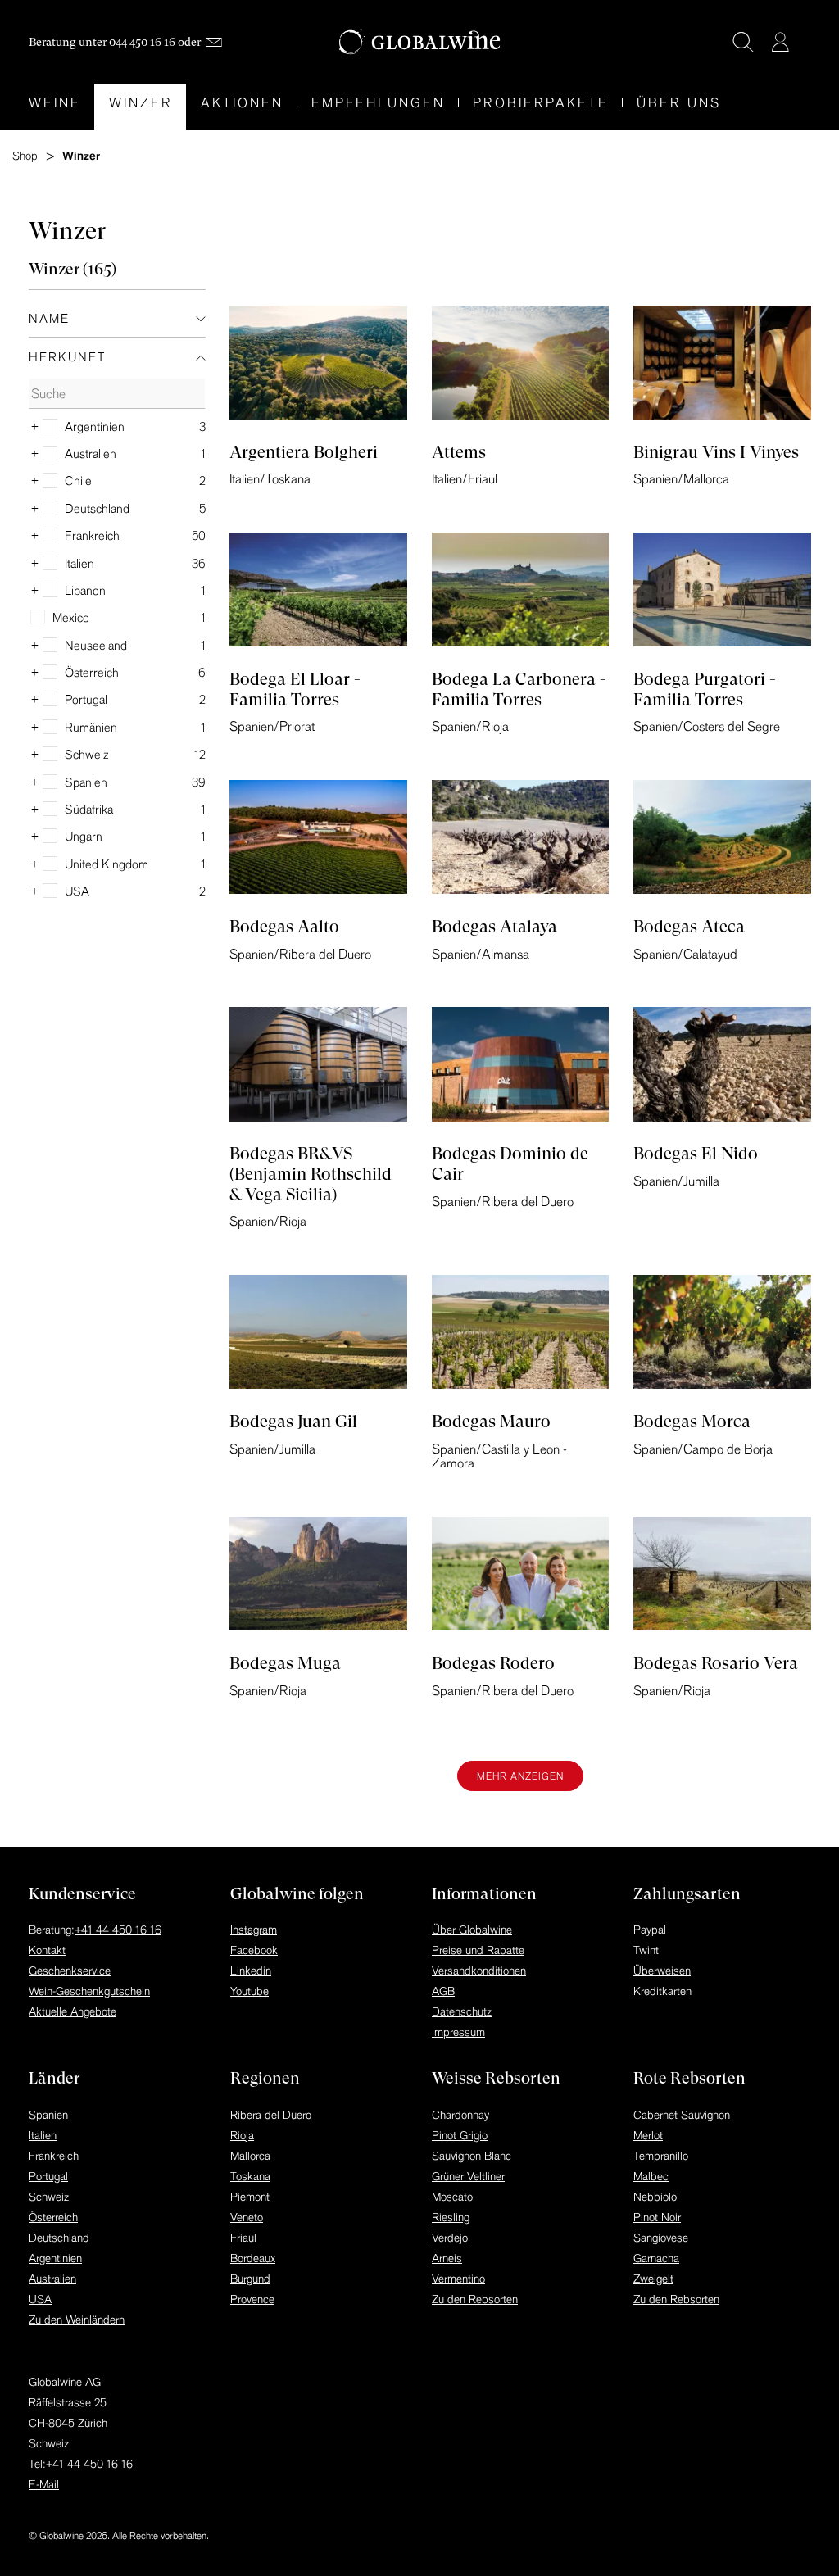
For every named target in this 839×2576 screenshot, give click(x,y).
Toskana (250, 2176)
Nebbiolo (655, 2197)
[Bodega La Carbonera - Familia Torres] (521, 594)
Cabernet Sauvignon (682, 2115)
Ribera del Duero (271, 2115)
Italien (43, 2135)
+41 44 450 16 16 (118, 1930)
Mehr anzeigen (520, 1776)
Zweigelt (653, 2279)
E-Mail (44, 2484)
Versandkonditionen (479, 1971)
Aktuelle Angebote (73, 2011)
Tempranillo (661, 2156)
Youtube (249, 1991)
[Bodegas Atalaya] (521, 841)
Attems (459, 452)
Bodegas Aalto (284, 927)
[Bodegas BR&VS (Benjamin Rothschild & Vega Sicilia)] (318, 1068)
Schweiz (49, 2197)
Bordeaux (253, 2258)
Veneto (247, 2217)
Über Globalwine (472, 1930)
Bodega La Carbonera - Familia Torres (519, 689)
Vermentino (458, 2279)
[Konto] (780, 42)
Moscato (452, 2197)
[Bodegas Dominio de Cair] (521, 1068)
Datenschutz (462, 2011)
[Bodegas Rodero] (521, 1578)
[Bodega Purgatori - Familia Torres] (722, 594)
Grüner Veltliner (468, 2176)
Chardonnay (460, 2115)
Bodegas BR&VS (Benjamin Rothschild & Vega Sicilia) (311, 1174)
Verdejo (450, 2238)
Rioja (242, 2135)
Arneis (447, 2258)
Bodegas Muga (285, 1663)
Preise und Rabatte (478, 1950)
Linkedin (251, 1971)
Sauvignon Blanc (472, 2156)
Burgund (250, 2279)
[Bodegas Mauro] (521, 1336)
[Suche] (743, 42)
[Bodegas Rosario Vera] (722, 1578)
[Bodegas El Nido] (722, 1068)
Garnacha (656, 2258)
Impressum (458, 2032)
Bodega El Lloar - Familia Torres (295, 689)
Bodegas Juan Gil (293, 1422)
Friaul (243, 2238)
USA (40, 2299)
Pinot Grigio (460, 2135)
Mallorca (250, 2156)
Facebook (254, 1950)
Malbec (651, 2176)
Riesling (451, 2217)
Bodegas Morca (692, 1422)
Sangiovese (661, 2238)
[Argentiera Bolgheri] (318, 367)
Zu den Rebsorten (475, 2299)
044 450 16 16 (142, 42)
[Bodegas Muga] (318, 1578)
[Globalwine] (420, 42)
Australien (52, 2279)
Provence (252, 2299)
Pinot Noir (657, 2217)
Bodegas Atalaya (494, 927)
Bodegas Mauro (491, 1422)
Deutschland (59, 2238)
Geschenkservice (70, 1971)
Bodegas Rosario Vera (716, 1663)
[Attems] (521, 367)
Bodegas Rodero (493, 1663)
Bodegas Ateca (689, 927)
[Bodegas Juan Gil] (318, 1336)
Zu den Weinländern (77, 2320)
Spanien (48, 2115)
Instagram (254, 1930)
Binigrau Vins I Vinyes (716, 452)
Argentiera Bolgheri (304, 452)
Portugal (48, 2176)
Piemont (250, 2197)
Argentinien (55, 2258)
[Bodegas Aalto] (318, 841)
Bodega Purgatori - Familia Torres (705, 689)
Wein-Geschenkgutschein (89, 1991)
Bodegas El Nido (696, 1154)
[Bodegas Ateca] (722, 841)
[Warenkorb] (805, 43)
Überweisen (662, 1971)
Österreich (53, 2217)
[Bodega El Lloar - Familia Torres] (318, 594)
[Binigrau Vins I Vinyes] (722, 367)
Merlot (648, 2135)
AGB (443, 1991)
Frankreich (54, 2156)
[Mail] (214, 42)
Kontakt (47, 1950)
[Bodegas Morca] (722, 1336)
